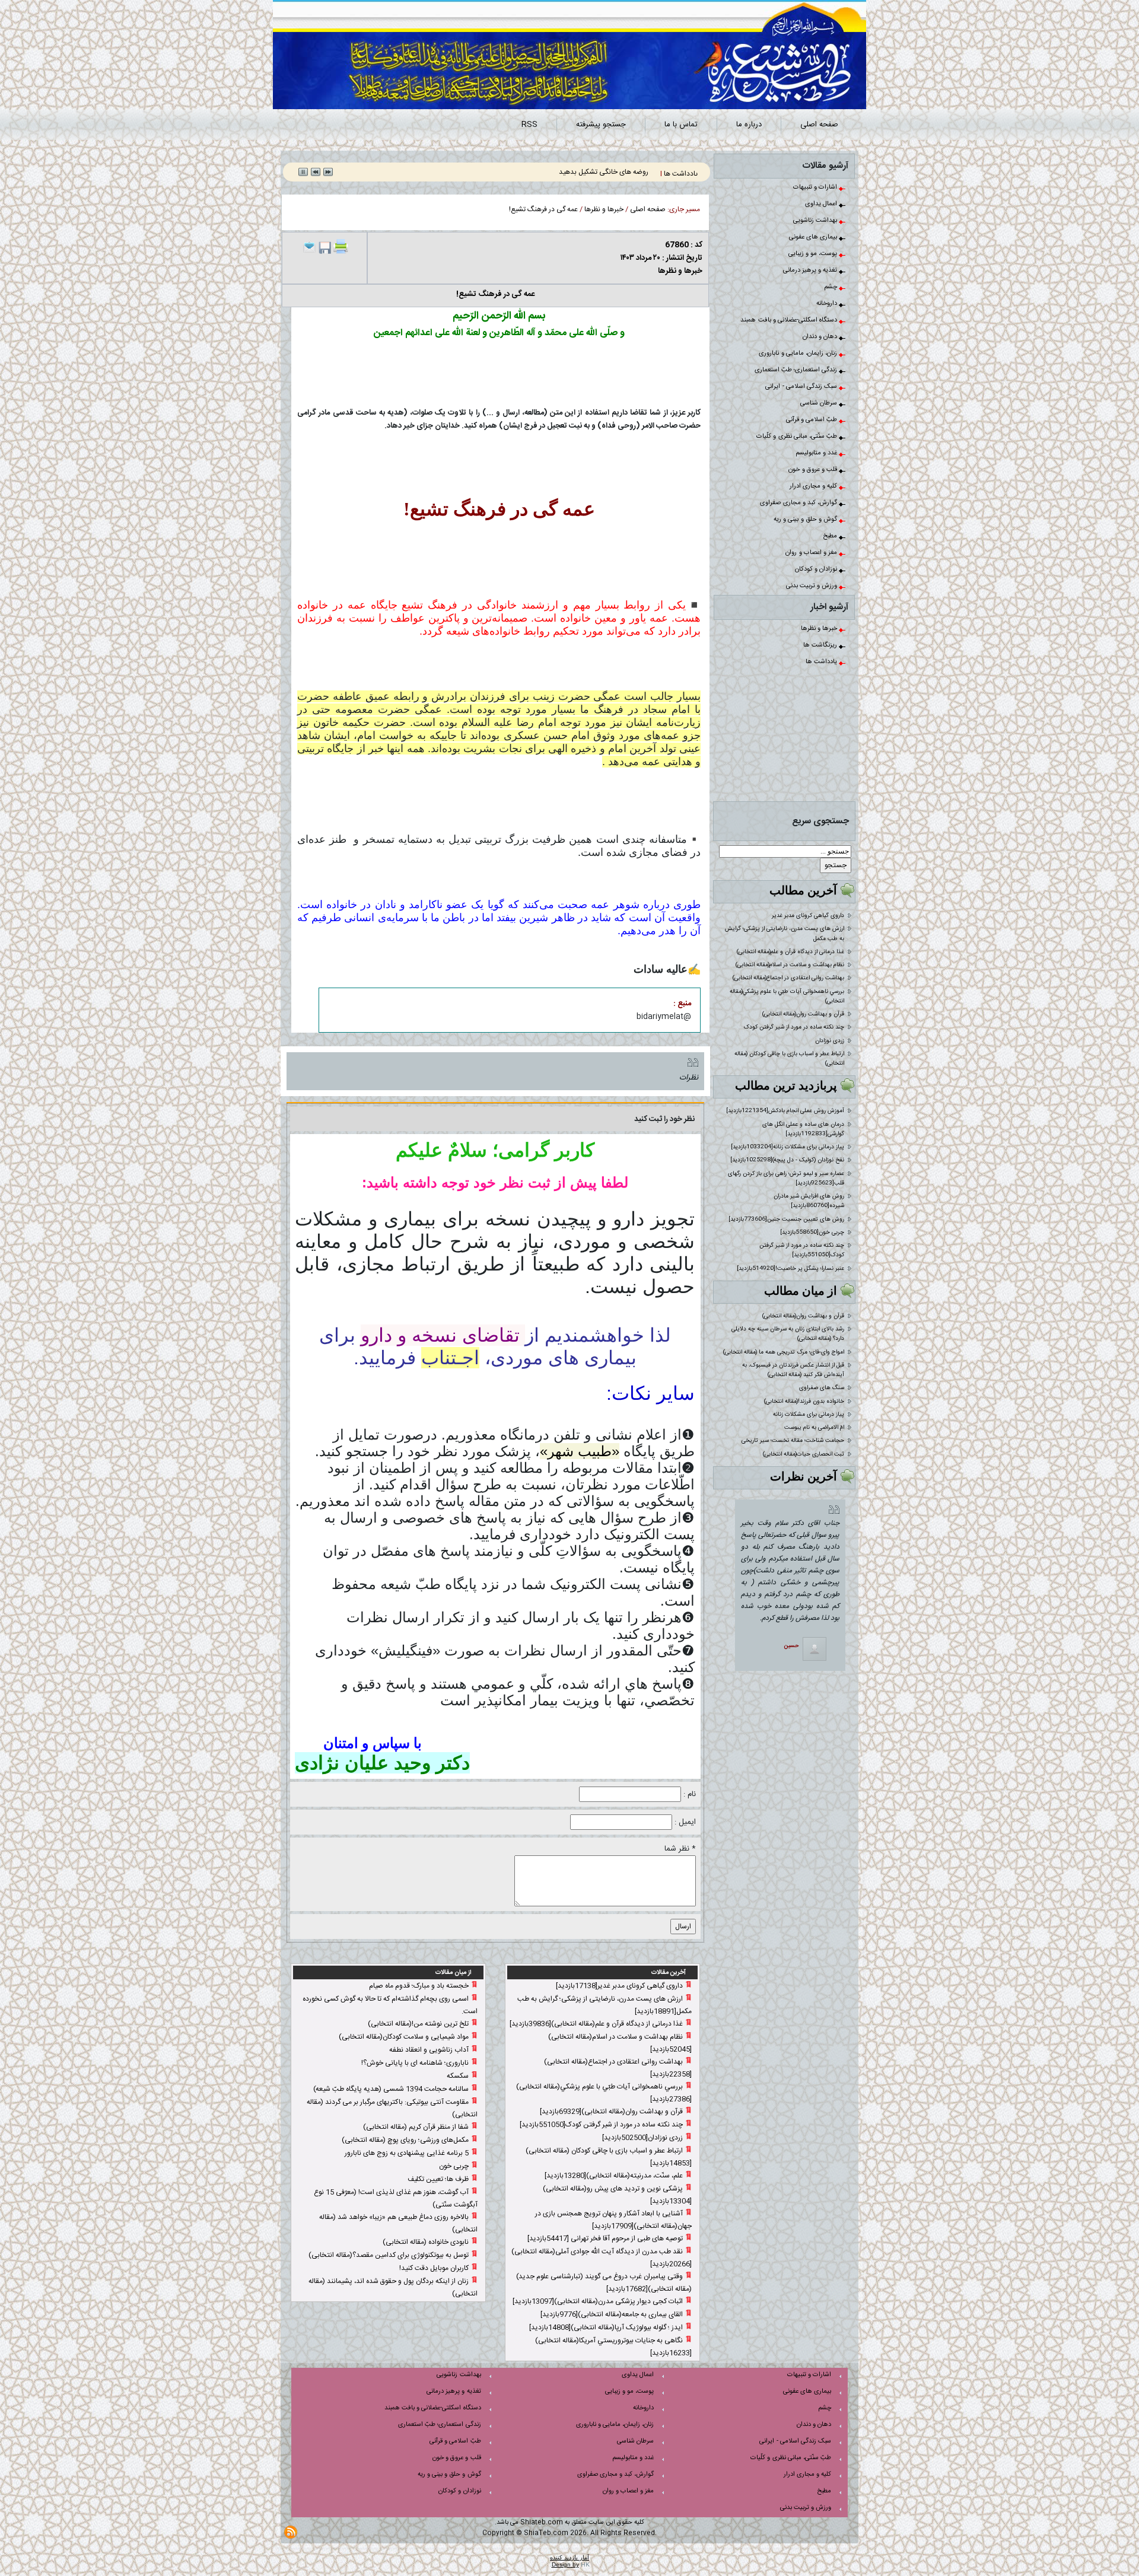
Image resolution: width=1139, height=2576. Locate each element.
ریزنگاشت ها (821, 645)
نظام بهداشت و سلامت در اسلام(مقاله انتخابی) (790, 965)
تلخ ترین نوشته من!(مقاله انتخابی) (418, 2024)
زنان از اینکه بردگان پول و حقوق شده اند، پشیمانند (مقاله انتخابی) (393, 2287)
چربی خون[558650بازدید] (812, 1233)
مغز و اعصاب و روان (812, 553)
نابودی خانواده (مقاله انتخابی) (426, 2242)
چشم (831, 287)
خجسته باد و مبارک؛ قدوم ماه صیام (419, 1986)
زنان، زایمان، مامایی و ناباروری (799, 354)
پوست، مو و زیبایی (814, 254)
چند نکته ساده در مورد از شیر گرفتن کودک (794, 1027)
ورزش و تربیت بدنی (812, 586)
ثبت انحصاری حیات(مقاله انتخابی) (804, 1454)
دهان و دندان (821, 337)
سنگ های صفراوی (822, 1388)
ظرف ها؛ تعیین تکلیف (438, 2179)
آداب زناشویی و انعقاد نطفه (429, 2050)
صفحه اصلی (819, 125)
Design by (565, 2564)
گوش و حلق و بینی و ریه (806, 520)
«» (580, 1451)
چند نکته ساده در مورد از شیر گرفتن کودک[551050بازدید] (802, 1250)
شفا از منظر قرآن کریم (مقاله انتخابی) (416, 2127)
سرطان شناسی (820, 403)
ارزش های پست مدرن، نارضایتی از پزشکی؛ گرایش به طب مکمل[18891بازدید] (605, 2005)
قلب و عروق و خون (814, 470)
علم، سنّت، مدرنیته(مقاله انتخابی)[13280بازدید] (614, 2176)
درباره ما (749, 125)
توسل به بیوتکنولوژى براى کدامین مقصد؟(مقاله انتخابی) (389, 2255)
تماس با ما (681, 125)
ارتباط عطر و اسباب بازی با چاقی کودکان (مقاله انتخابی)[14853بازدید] (609, 2157)
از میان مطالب (801, 1291)
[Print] (341, 246)
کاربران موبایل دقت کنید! (434, 2268)
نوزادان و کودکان (817, 569)
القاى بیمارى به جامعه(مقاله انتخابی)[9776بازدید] (612, 2314)
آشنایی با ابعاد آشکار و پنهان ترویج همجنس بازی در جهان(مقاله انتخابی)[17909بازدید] (613, 2220)
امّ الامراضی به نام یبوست (814, 1428)
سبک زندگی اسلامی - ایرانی (802, 387)
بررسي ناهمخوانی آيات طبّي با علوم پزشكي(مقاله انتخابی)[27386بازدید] (604, 2093)
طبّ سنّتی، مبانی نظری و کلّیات (798, 437)
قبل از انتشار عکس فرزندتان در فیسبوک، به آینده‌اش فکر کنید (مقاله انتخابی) (793, 1370)
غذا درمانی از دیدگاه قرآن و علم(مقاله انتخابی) (790, 952)
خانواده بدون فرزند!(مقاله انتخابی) (804, 1402)
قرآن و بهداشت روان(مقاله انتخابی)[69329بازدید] (611, 2112)
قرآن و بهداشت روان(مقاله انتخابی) (803, 1014)
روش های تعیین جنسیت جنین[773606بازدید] (786, 1219)
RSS (529, 125)
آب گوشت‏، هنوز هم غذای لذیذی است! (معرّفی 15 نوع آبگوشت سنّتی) (396, 2198)
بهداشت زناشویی (816, 221)
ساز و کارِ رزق (631, 172)
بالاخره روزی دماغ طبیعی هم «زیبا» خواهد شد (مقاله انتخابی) (398, 2223)
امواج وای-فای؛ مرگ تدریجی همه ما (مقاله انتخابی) (784, 1352)
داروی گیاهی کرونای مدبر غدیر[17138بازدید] (619, 1986)
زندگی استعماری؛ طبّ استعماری (797, 370)
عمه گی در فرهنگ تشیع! (543, 209)
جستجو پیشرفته (601, 125)
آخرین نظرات (804, 1476)
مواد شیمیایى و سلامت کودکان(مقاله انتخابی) (404, 2037)
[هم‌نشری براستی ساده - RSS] (291, 2532)
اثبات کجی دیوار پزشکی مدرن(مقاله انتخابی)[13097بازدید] (598, 2301)
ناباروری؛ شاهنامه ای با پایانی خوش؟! (415, 2063)
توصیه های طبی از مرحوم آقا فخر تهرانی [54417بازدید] (605, 2239)
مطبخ (831, 536)
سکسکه (458, 2076)
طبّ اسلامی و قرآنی (812, 420)
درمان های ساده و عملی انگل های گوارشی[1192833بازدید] (803, 1129)
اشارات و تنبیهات (816, 187)
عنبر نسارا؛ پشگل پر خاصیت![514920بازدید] (790, 1269)
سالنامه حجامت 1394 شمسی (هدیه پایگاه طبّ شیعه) (391, 2089)
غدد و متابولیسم (817, 453)
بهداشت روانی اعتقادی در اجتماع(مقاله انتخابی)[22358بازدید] (618, 2068)
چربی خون (454, 2166)
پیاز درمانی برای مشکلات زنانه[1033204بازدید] (788, 1147)
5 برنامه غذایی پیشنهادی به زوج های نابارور (407, 2153)
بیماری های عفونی (814, 237)
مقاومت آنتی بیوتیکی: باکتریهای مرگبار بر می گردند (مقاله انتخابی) (392, 2108)
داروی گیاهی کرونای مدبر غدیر (808, 916)
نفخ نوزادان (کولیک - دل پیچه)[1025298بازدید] (787, 1160)
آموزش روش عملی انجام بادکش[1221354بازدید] (785, 1111)
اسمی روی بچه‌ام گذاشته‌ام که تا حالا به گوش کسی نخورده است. (390, 2005)
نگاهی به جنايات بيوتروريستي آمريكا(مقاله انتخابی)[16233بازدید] (613, 2347)
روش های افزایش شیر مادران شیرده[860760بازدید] (809, 1201)
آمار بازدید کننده (569, 2557)
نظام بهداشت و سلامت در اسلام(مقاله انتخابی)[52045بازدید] (620, 2043)
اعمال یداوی (822, 204)
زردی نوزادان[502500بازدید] (642, 2138)
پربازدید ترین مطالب (786, 1085)
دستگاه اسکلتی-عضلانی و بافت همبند (790, 320)
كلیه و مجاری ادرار (814, 486)
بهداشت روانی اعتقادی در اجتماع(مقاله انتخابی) (788, 978)
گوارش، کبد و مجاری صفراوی (799, 503)
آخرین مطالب (803, 890)
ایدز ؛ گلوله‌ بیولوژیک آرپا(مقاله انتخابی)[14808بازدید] (606, 2327)
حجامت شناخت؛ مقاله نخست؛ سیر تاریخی (793, 1441)
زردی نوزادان (830, 1041)
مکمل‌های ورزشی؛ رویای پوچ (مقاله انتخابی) (405, 2140)
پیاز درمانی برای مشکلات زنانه (809, 1415)
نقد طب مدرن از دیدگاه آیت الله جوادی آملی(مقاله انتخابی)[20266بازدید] (602, 2258)
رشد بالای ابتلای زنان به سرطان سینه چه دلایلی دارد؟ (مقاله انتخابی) (788, 1334)
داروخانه (828, 304)
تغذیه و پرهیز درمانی (811, 270)
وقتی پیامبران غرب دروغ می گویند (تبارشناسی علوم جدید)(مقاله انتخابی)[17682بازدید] (604, 2283)
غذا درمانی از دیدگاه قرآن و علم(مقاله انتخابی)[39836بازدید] (596, 2024)
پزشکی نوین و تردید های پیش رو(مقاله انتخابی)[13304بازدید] (617, 2195)
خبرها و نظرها (820, 629)
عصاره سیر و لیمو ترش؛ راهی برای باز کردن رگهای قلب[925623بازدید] (786, 1179)
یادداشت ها (822, 662)
